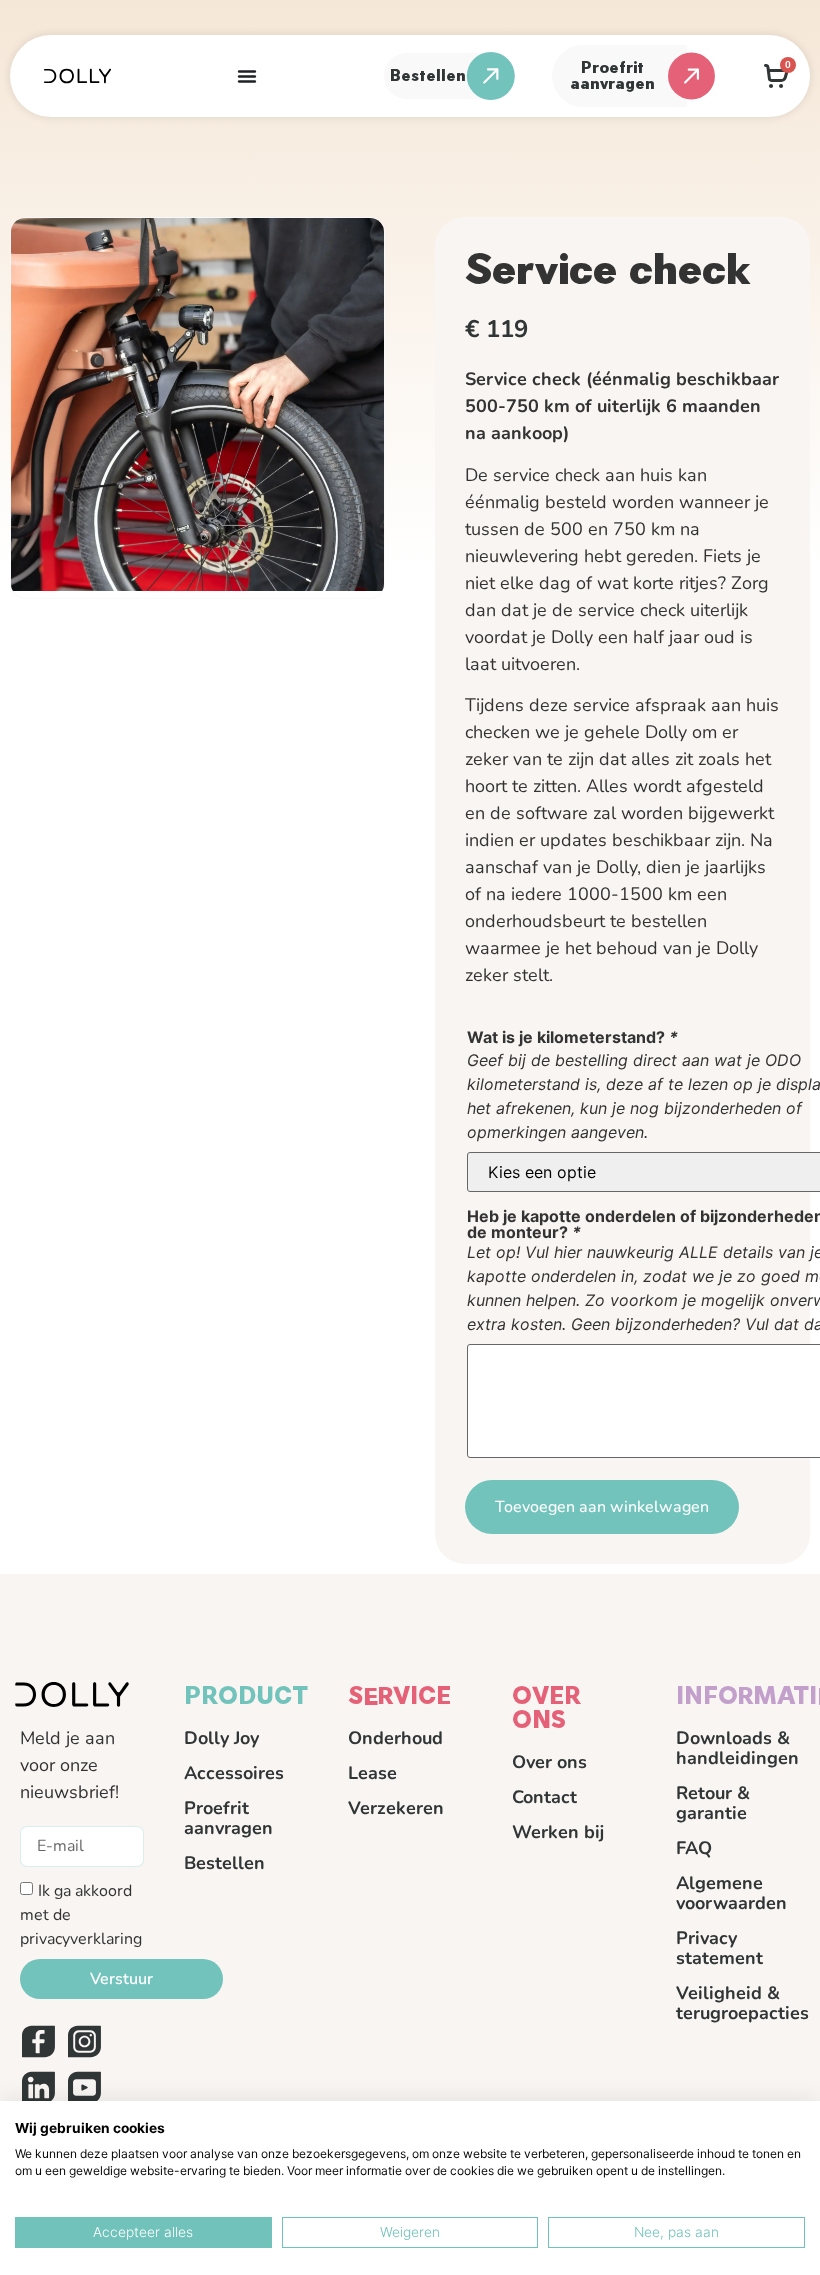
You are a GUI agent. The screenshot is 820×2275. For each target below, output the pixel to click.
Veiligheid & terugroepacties (738, 2003)
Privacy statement (719, 1948)
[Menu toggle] (247, 76)
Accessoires (234, 1773)
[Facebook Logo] (38, 2042)
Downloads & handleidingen (737, 1748)
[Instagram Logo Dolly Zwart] (84, 2042)
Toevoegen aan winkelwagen (602, 1507)
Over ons (549, 1762)
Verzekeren (396, 1808)
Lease (372, 1773)
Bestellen (224, 1863)
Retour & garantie (713, 1803)
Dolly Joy (221, 1738)
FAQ (694, 1848)
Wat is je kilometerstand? (572, 1037)
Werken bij (558, 1832)
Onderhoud (395, 1738)
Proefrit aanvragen (228, 1818)
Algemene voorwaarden (731, 1893)
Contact (544, 1797)
